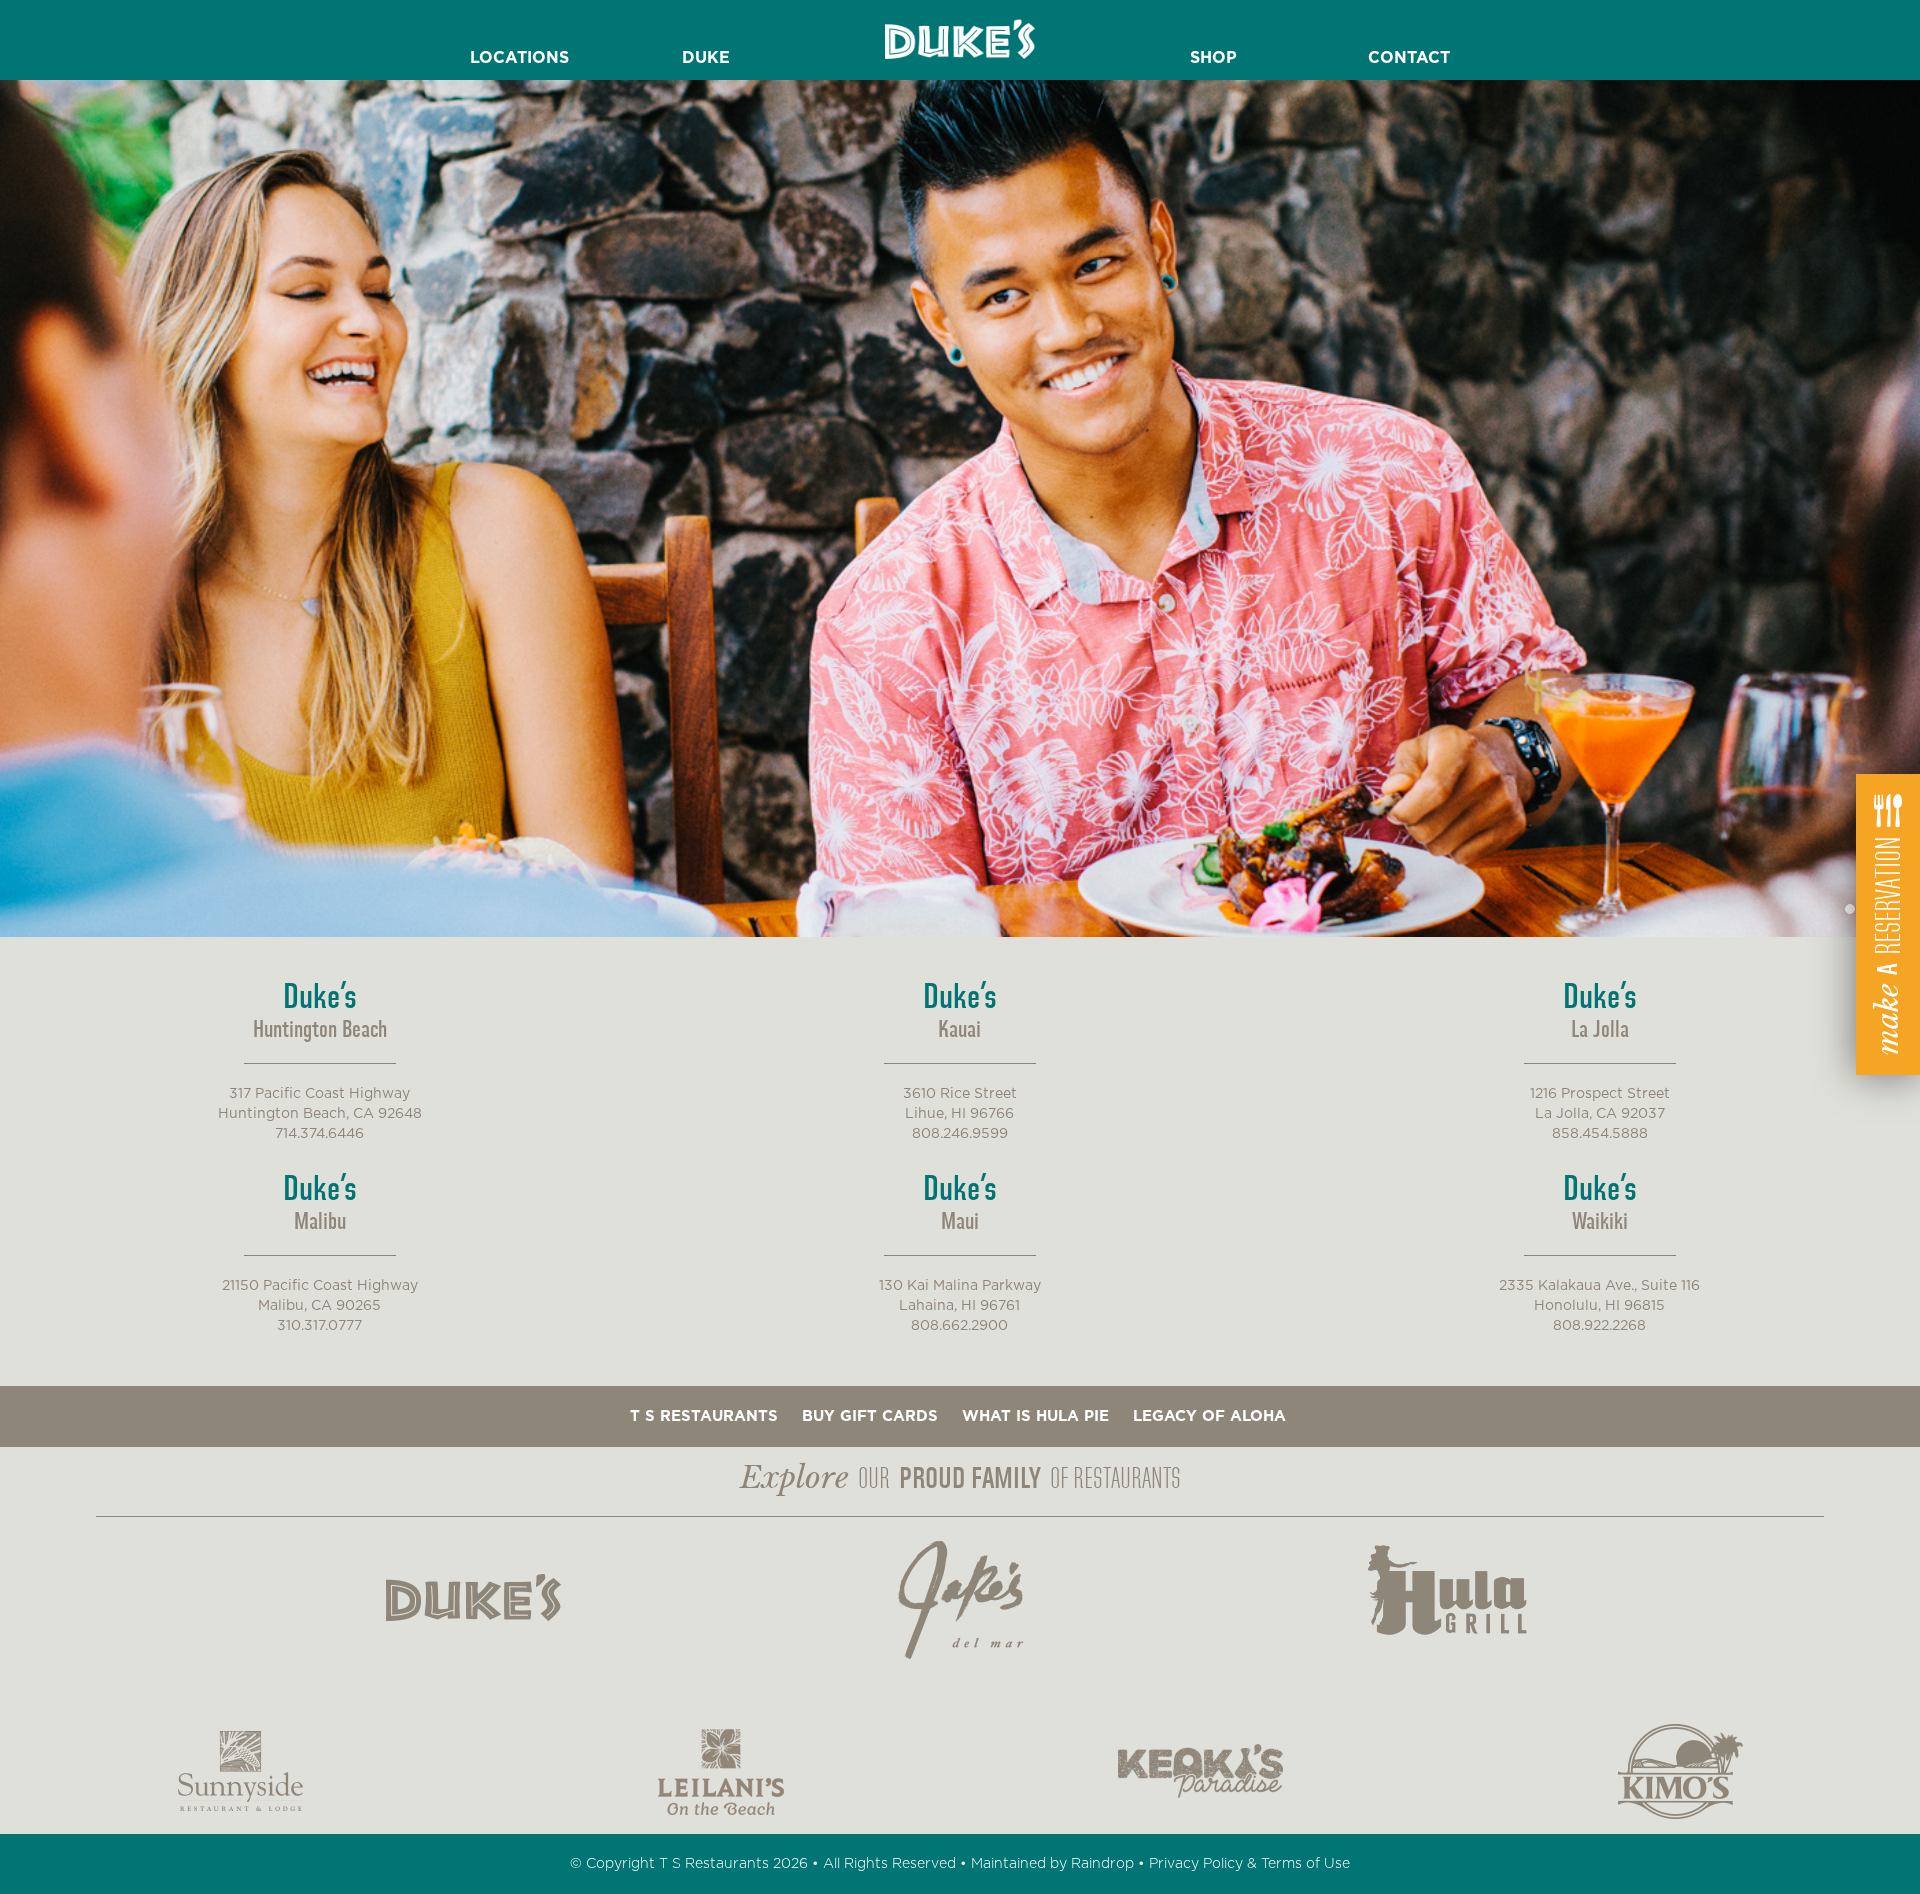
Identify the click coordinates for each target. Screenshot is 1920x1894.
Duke (706, 58)
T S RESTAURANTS (704, 1416)
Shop (1213, 58)
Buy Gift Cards (870, 1416)
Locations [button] (519, 58)
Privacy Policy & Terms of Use (1249, 1864)
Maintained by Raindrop (1052, 1864)
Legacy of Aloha (1209, 1416)
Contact (1409, 58)
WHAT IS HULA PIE (1035, 1416)
